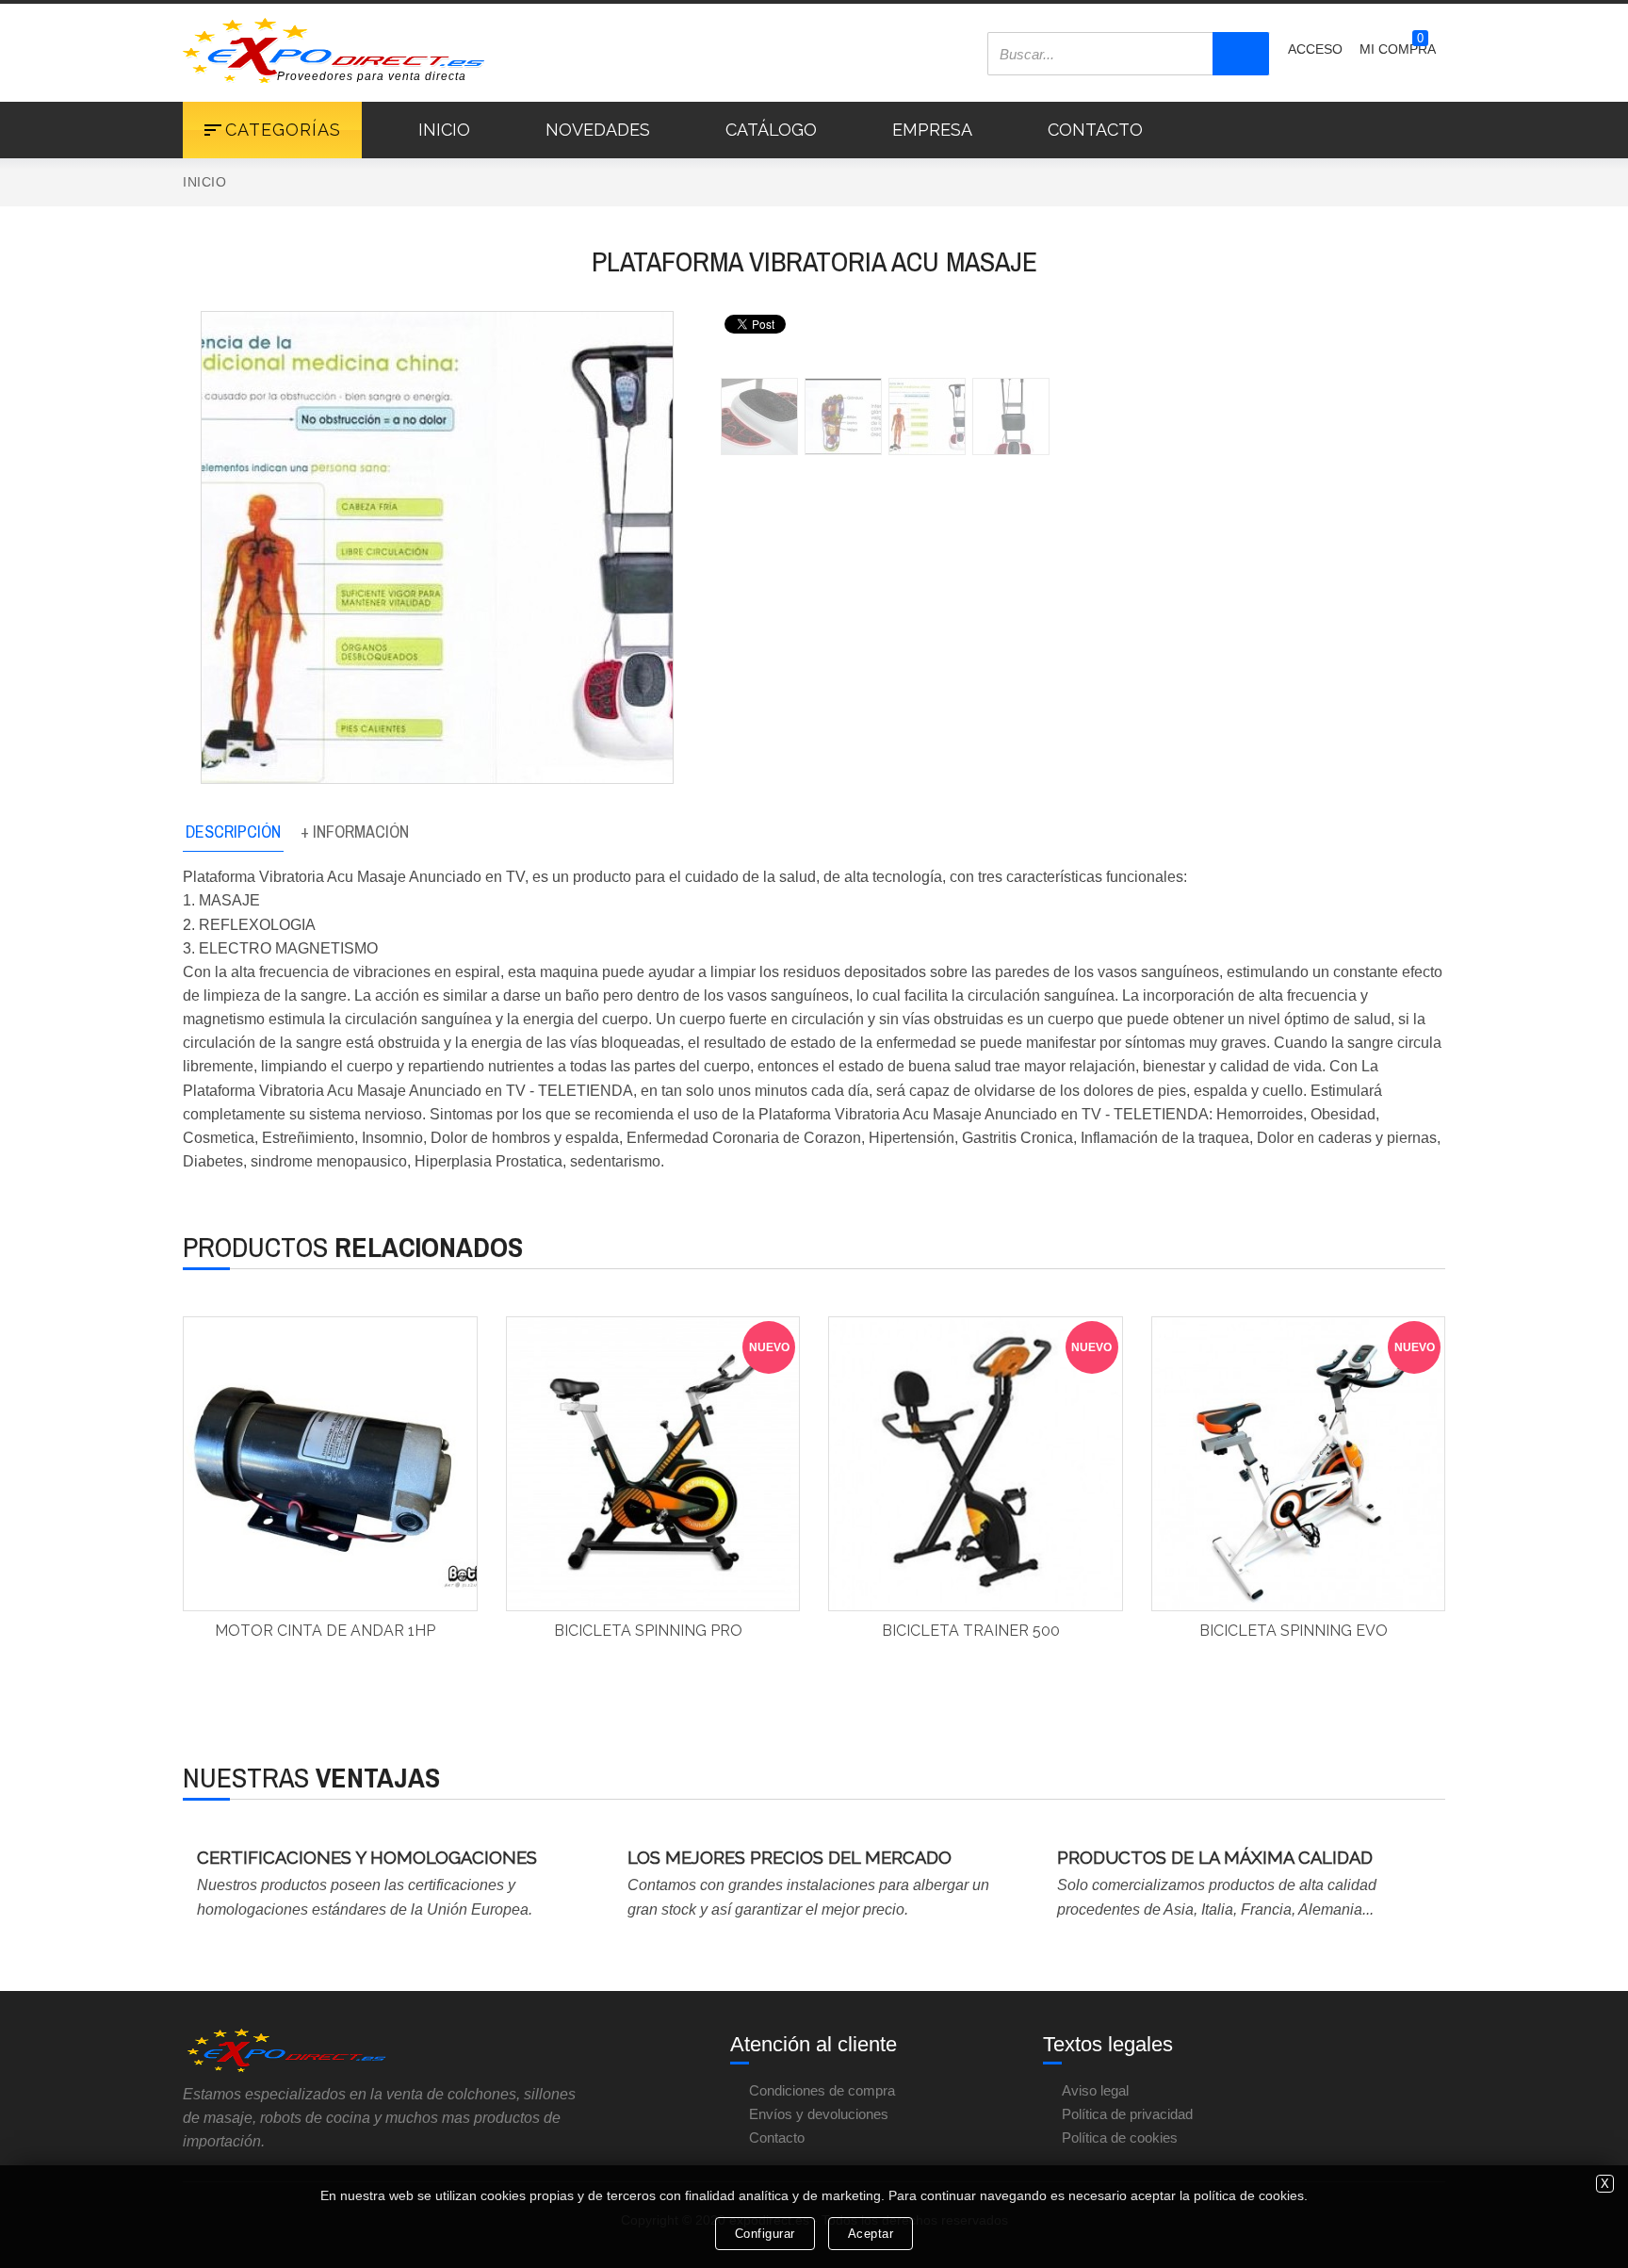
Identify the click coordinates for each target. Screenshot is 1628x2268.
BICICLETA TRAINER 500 (971, 1631)
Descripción (233, 832)
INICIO (444, 130)
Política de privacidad (1127, 2114)
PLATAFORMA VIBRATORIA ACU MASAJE (814, 261)
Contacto (777, 2137)
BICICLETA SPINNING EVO (1294, 1631)
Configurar (765, 2234)
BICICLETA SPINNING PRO (648, 1631)
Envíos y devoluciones (819, 2114)
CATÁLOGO (771, 130)
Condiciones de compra (822, 2090)
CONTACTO (1095, 130)
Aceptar (871, 2234)
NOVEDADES (598, 130)
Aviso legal (1095, 2090)
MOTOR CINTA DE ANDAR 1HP (325, 1631)
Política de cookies (1120, 2137)
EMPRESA (932, 130)
